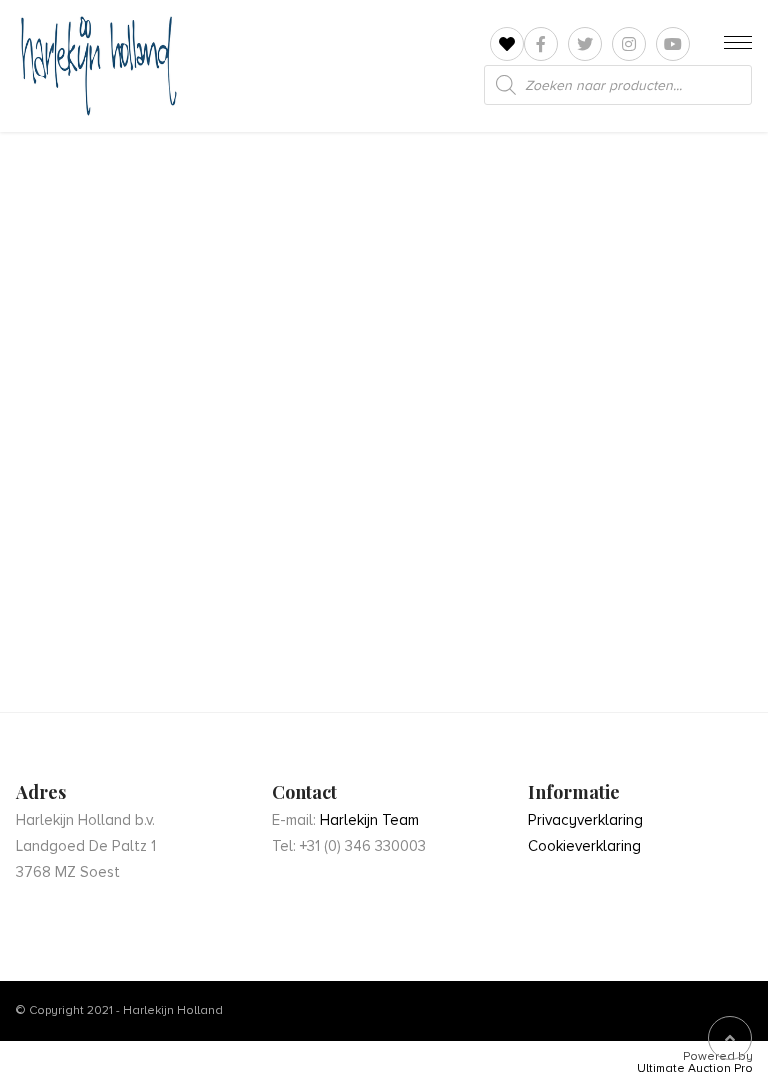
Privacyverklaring (585, 820)
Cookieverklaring (584, 846)
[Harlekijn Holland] (96, 66)
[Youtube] (673, 44)
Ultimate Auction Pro (695, 1069)
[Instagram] (629, 44)
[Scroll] (730, 1038)
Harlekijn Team (369, 820)
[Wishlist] (507, 44)
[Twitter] (585, 44)
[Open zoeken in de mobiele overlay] (618, 85)
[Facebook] (541, 44)
